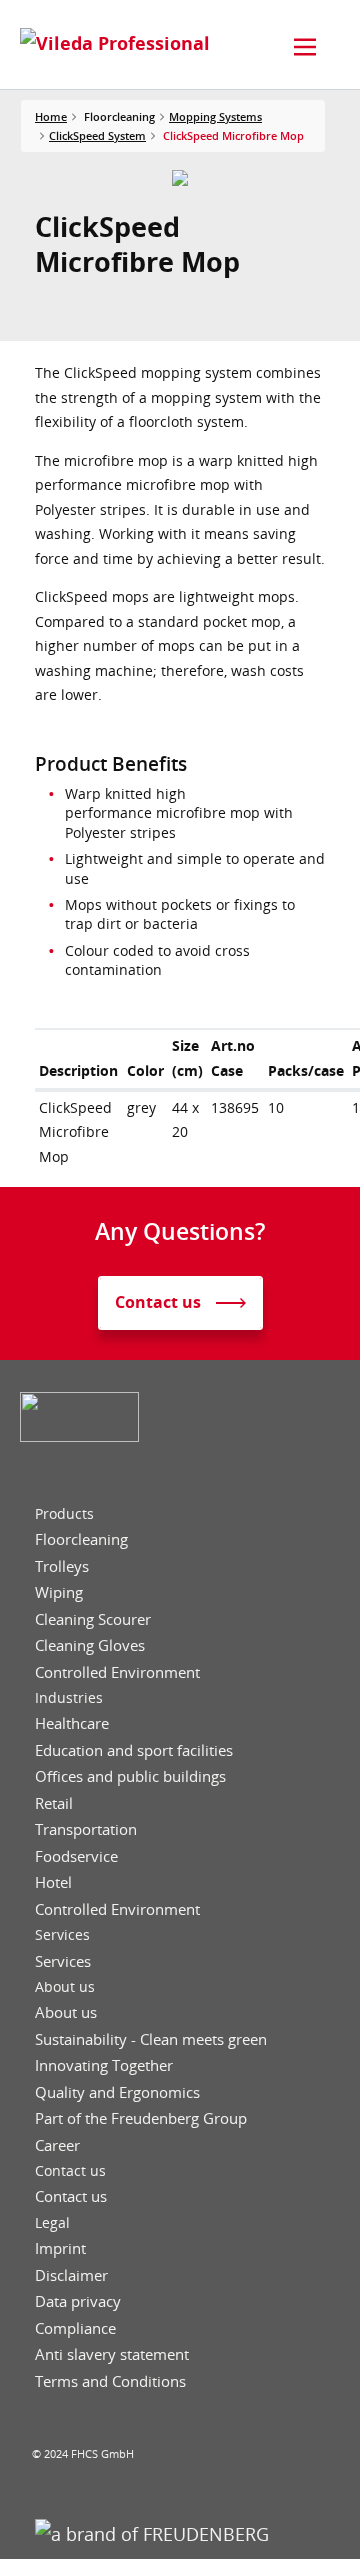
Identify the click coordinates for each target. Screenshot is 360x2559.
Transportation (86, 1829)
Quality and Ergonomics (117, 2092)
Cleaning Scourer (93, 1619)
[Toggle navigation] (305, 47)
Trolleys (62, 1566)
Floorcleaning (81, 1539)
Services (62, 1935)
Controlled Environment (117, 1672)
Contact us (70, 2171)
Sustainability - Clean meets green (151, 2039)
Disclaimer (71, 2275)
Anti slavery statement (112, 2354)
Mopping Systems (215, 116)
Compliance (75, 2328)
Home (51, 116)
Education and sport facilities (134, 1750)
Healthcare (72, 1723)
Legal (52, 2223)
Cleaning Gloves (90, 1645)
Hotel (53, 1882)
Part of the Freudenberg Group (141, 2118)
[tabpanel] (180, 178)
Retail (54, 1803)
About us (65, 1987)
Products (64, 1514)
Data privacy (78, 2301)
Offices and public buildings (130, 1776)
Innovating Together (104, 2065)
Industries (69, 1698)
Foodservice (76, 1856)
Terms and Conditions (110, 2381)
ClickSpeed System (97, 135)
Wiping (59, 1592)
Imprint (60, 2248)
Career (57, 2145)
